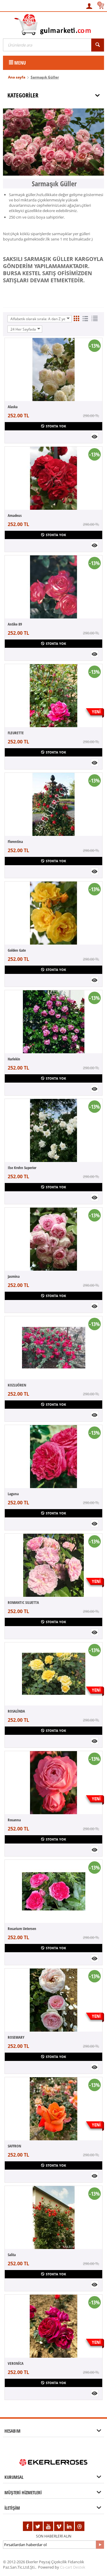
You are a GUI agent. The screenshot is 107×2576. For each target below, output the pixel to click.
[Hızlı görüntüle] (95, 436)
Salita (12, 2255)
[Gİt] (100, 2545)
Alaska (13, 407)
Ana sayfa (17, 77)
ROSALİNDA (16, 1711)
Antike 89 (15, 624)
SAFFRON (14, 2146)
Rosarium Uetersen (22, 1929)
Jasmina (14, 1276)
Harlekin (14, 1059)
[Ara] (98, 45)
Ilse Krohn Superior (22, 1168)
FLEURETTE (16, 733)
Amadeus (15, 515)
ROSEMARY (16, 2037)
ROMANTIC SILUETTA (23, 1602)
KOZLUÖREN (17, 1385)
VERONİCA (16, 2363)
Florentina (15, 841)
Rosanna (14, 1820)
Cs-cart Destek (73, 2567)
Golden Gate (17, 950)
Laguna (13, 1494)
